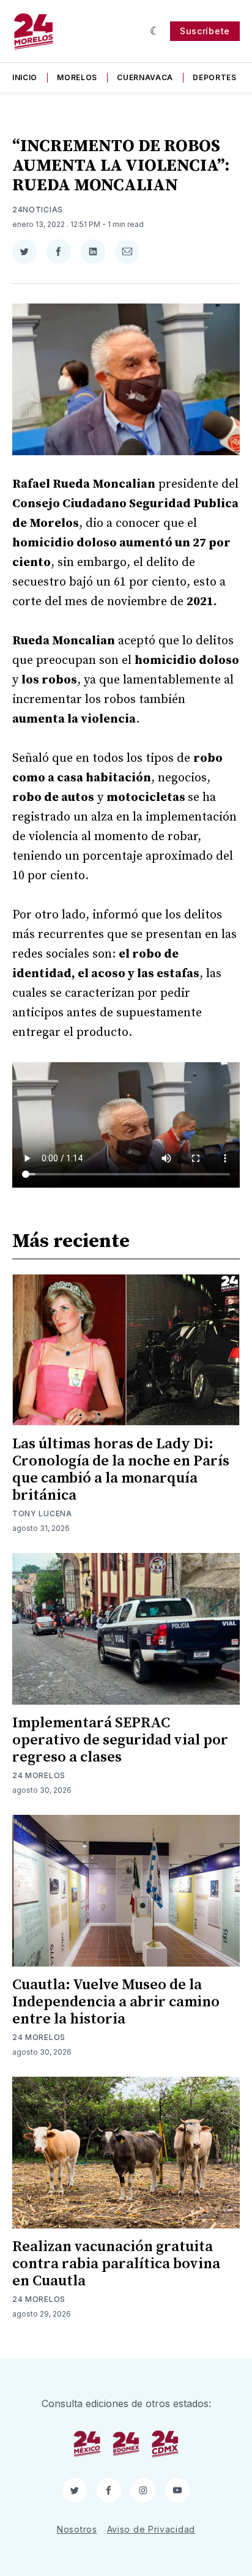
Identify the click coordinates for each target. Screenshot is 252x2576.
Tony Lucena (42, 1513)
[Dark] (155, 31)
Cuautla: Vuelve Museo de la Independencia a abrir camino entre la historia (116, 2002)
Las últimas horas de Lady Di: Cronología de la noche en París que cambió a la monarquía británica (121, 1470)
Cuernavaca (145, 77)
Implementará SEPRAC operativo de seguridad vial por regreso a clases (120, 1740)
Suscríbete (205, 31)
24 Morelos (39, 1775)
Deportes (215, 77)
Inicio (25, 77)
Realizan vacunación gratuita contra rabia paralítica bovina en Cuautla (116, 2264)
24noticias (38, 210)
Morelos (77, 77)
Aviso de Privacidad (151, 2529)
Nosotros (77, 2529)
